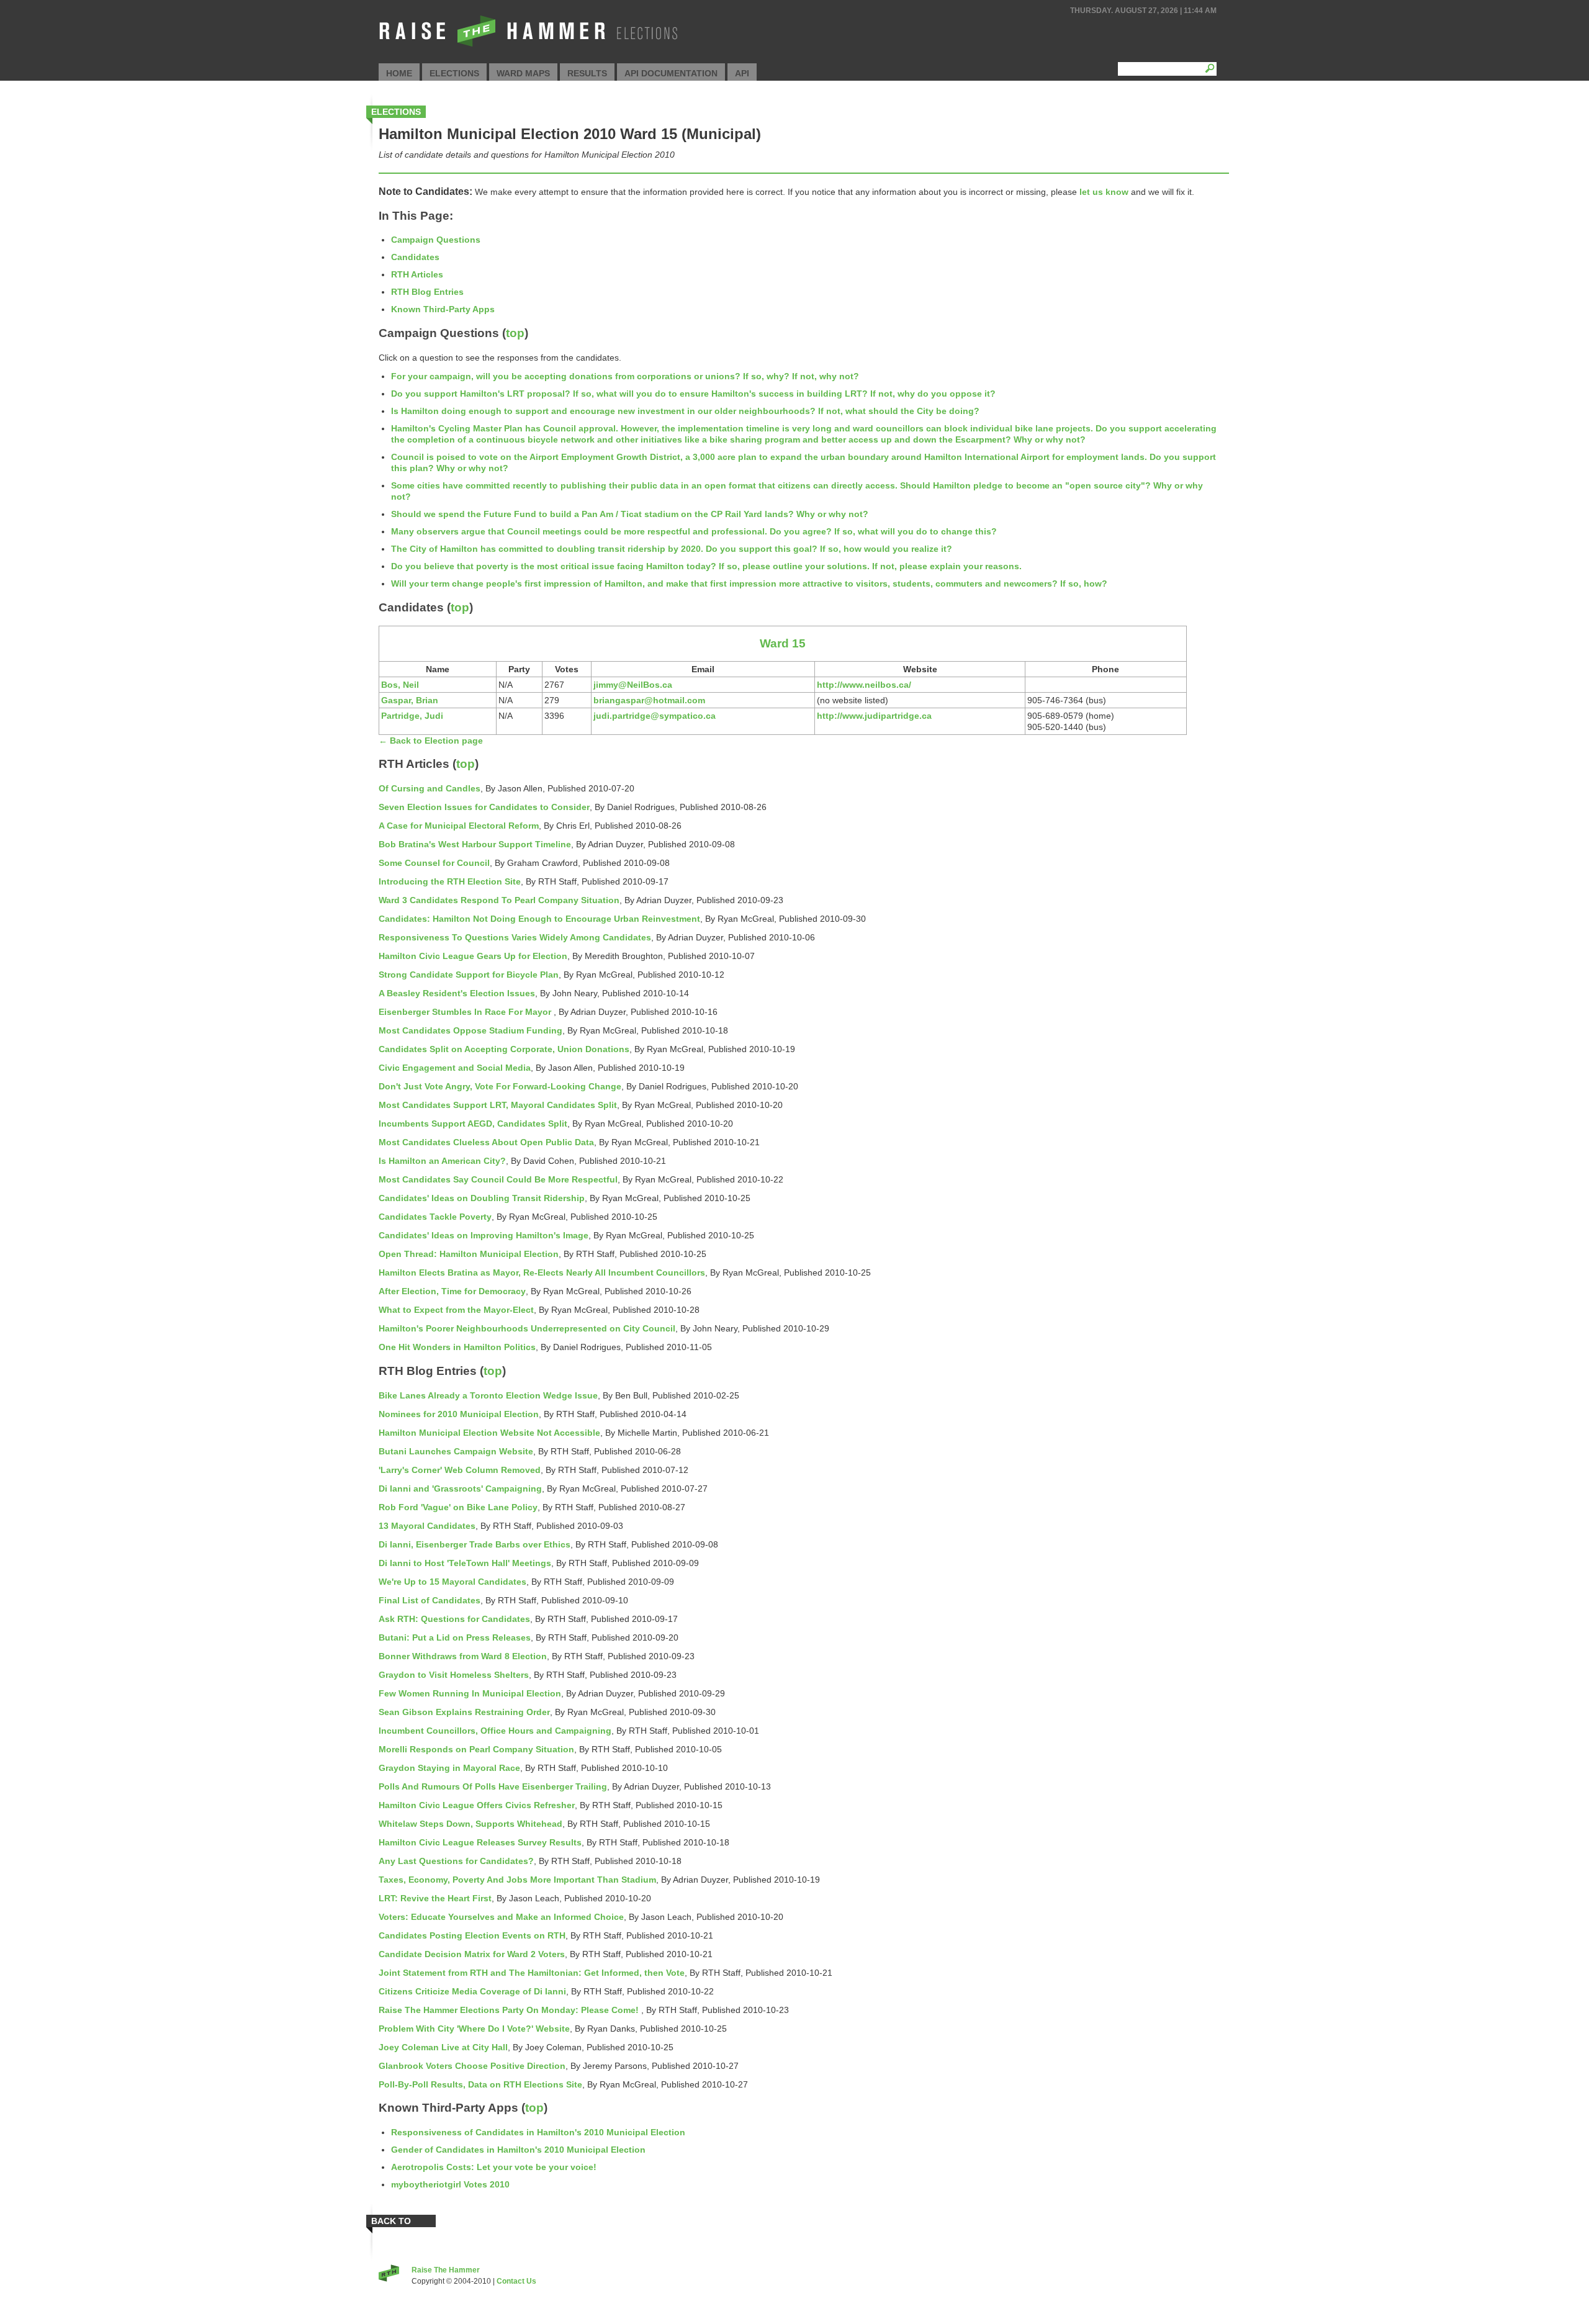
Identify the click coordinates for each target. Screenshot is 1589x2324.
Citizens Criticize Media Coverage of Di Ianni (472, 1991)
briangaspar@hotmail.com (649, 700)
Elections (454, 73)
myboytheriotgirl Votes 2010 (450, 2184)
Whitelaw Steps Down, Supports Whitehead (470, 1824)
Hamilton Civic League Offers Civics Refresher (477, 1805)
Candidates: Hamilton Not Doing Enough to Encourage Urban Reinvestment (539, 919)
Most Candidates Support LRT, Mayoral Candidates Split (498, 1105)
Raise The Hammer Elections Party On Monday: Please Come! (510, 2010)
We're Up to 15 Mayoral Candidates (452, 1582)
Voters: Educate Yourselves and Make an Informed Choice (501, 1917)
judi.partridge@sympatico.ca (655, 716)
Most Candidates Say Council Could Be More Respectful (498, 1179)
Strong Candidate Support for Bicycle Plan (469, 975)
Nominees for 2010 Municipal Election (459, 1414)
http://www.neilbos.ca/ (864, 685)
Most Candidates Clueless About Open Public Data (486, 1142)
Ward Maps (523, 73)
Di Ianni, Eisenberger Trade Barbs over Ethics (475, 1544)
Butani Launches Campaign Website (456, 1451)
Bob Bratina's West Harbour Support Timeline (475, 844)
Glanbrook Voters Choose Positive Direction (472, 2066)
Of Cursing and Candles (430, 788)
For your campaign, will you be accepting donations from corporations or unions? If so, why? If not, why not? (625, 376)
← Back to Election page (431, 741)
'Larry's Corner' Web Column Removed (460, 1470)
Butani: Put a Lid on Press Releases (455, 1637)
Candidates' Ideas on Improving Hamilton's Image (484, 1235)
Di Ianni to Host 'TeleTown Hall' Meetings (465, 1563)
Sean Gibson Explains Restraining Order (464, 1712)
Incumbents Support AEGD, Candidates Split (473, 1124)
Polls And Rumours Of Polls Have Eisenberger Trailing (493, 1786)
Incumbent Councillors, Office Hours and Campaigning (495, 1731)
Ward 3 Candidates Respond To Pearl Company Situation (499, 900)
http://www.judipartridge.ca (874, 716)
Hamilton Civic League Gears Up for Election (473, 956)
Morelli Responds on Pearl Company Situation (476, 1749)
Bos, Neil (400, 685)
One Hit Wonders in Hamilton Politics (457, 1347)
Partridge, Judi (412, 716)
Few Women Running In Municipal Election (470, 1693)
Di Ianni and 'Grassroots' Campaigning (460, 1489)
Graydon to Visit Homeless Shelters (454, 1675)
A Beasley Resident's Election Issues (457, 993)
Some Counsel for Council (434, 863)
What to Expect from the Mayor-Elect (456, 1310)
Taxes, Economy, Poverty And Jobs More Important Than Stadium (517, 1880)
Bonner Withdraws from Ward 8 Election (463, 1656)
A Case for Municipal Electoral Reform (459, 826)
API (742, 73)
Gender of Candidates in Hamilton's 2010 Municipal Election (518, 2150)
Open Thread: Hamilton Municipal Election (469, 1254)
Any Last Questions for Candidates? (456, 1861)
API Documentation (671, 73)
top (515, 333)
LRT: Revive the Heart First (435, 1898)
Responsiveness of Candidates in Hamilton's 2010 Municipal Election (538, 2132)
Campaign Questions (436, 240)
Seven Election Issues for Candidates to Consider (484, 807)
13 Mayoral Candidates (427, 1526)
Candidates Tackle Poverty (435, 1217)
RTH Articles (417, 274)
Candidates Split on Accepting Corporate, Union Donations (504, 1049)
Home (399, 73)
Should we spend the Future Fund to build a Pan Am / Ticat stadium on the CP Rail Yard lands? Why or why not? (630, 514)
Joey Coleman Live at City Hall (443, 2047)
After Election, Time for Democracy (452, 1291)
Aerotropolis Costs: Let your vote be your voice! (494, 2167)
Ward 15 (783, 643)
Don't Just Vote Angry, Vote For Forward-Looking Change (500, 1086)
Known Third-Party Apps (443, 309)
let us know (1104, 192)
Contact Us (516, 2281)
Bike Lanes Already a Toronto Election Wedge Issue (488, 1395)
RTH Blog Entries (427, 292)
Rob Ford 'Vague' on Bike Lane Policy (458, 1507)
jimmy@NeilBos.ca (633, 685)
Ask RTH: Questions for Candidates (454, 1619)
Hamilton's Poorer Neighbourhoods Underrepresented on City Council (527, 1328)
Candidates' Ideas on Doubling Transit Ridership (482, 1198)
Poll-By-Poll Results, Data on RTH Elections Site (480, 2084)
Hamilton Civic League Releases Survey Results (480, 1842)
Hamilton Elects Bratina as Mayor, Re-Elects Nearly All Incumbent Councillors (542, 1272)
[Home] (527, 47)
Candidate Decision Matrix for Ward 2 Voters (472, 1954)
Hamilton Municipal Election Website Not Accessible (489, 1433)
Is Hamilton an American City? (442, 1161)
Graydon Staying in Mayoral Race (449, 1768)
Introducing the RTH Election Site (450, 881)
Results (587, 73)
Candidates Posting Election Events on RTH (472, 1935)
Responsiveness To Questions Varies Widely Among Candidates (515, 937)
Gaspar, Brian (410, 700)
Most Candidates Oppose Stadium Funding (470, 1030)
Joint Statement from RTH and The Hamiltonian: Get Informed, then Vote (532, 1973)
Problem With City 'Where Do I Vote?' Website (474, 2029)
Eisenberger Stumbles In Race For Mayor (466, 1012)
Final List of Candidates (430, 1600)
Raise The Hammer (446, 2270)
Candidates (415, 257)
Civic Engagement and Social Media (455, 1068)
